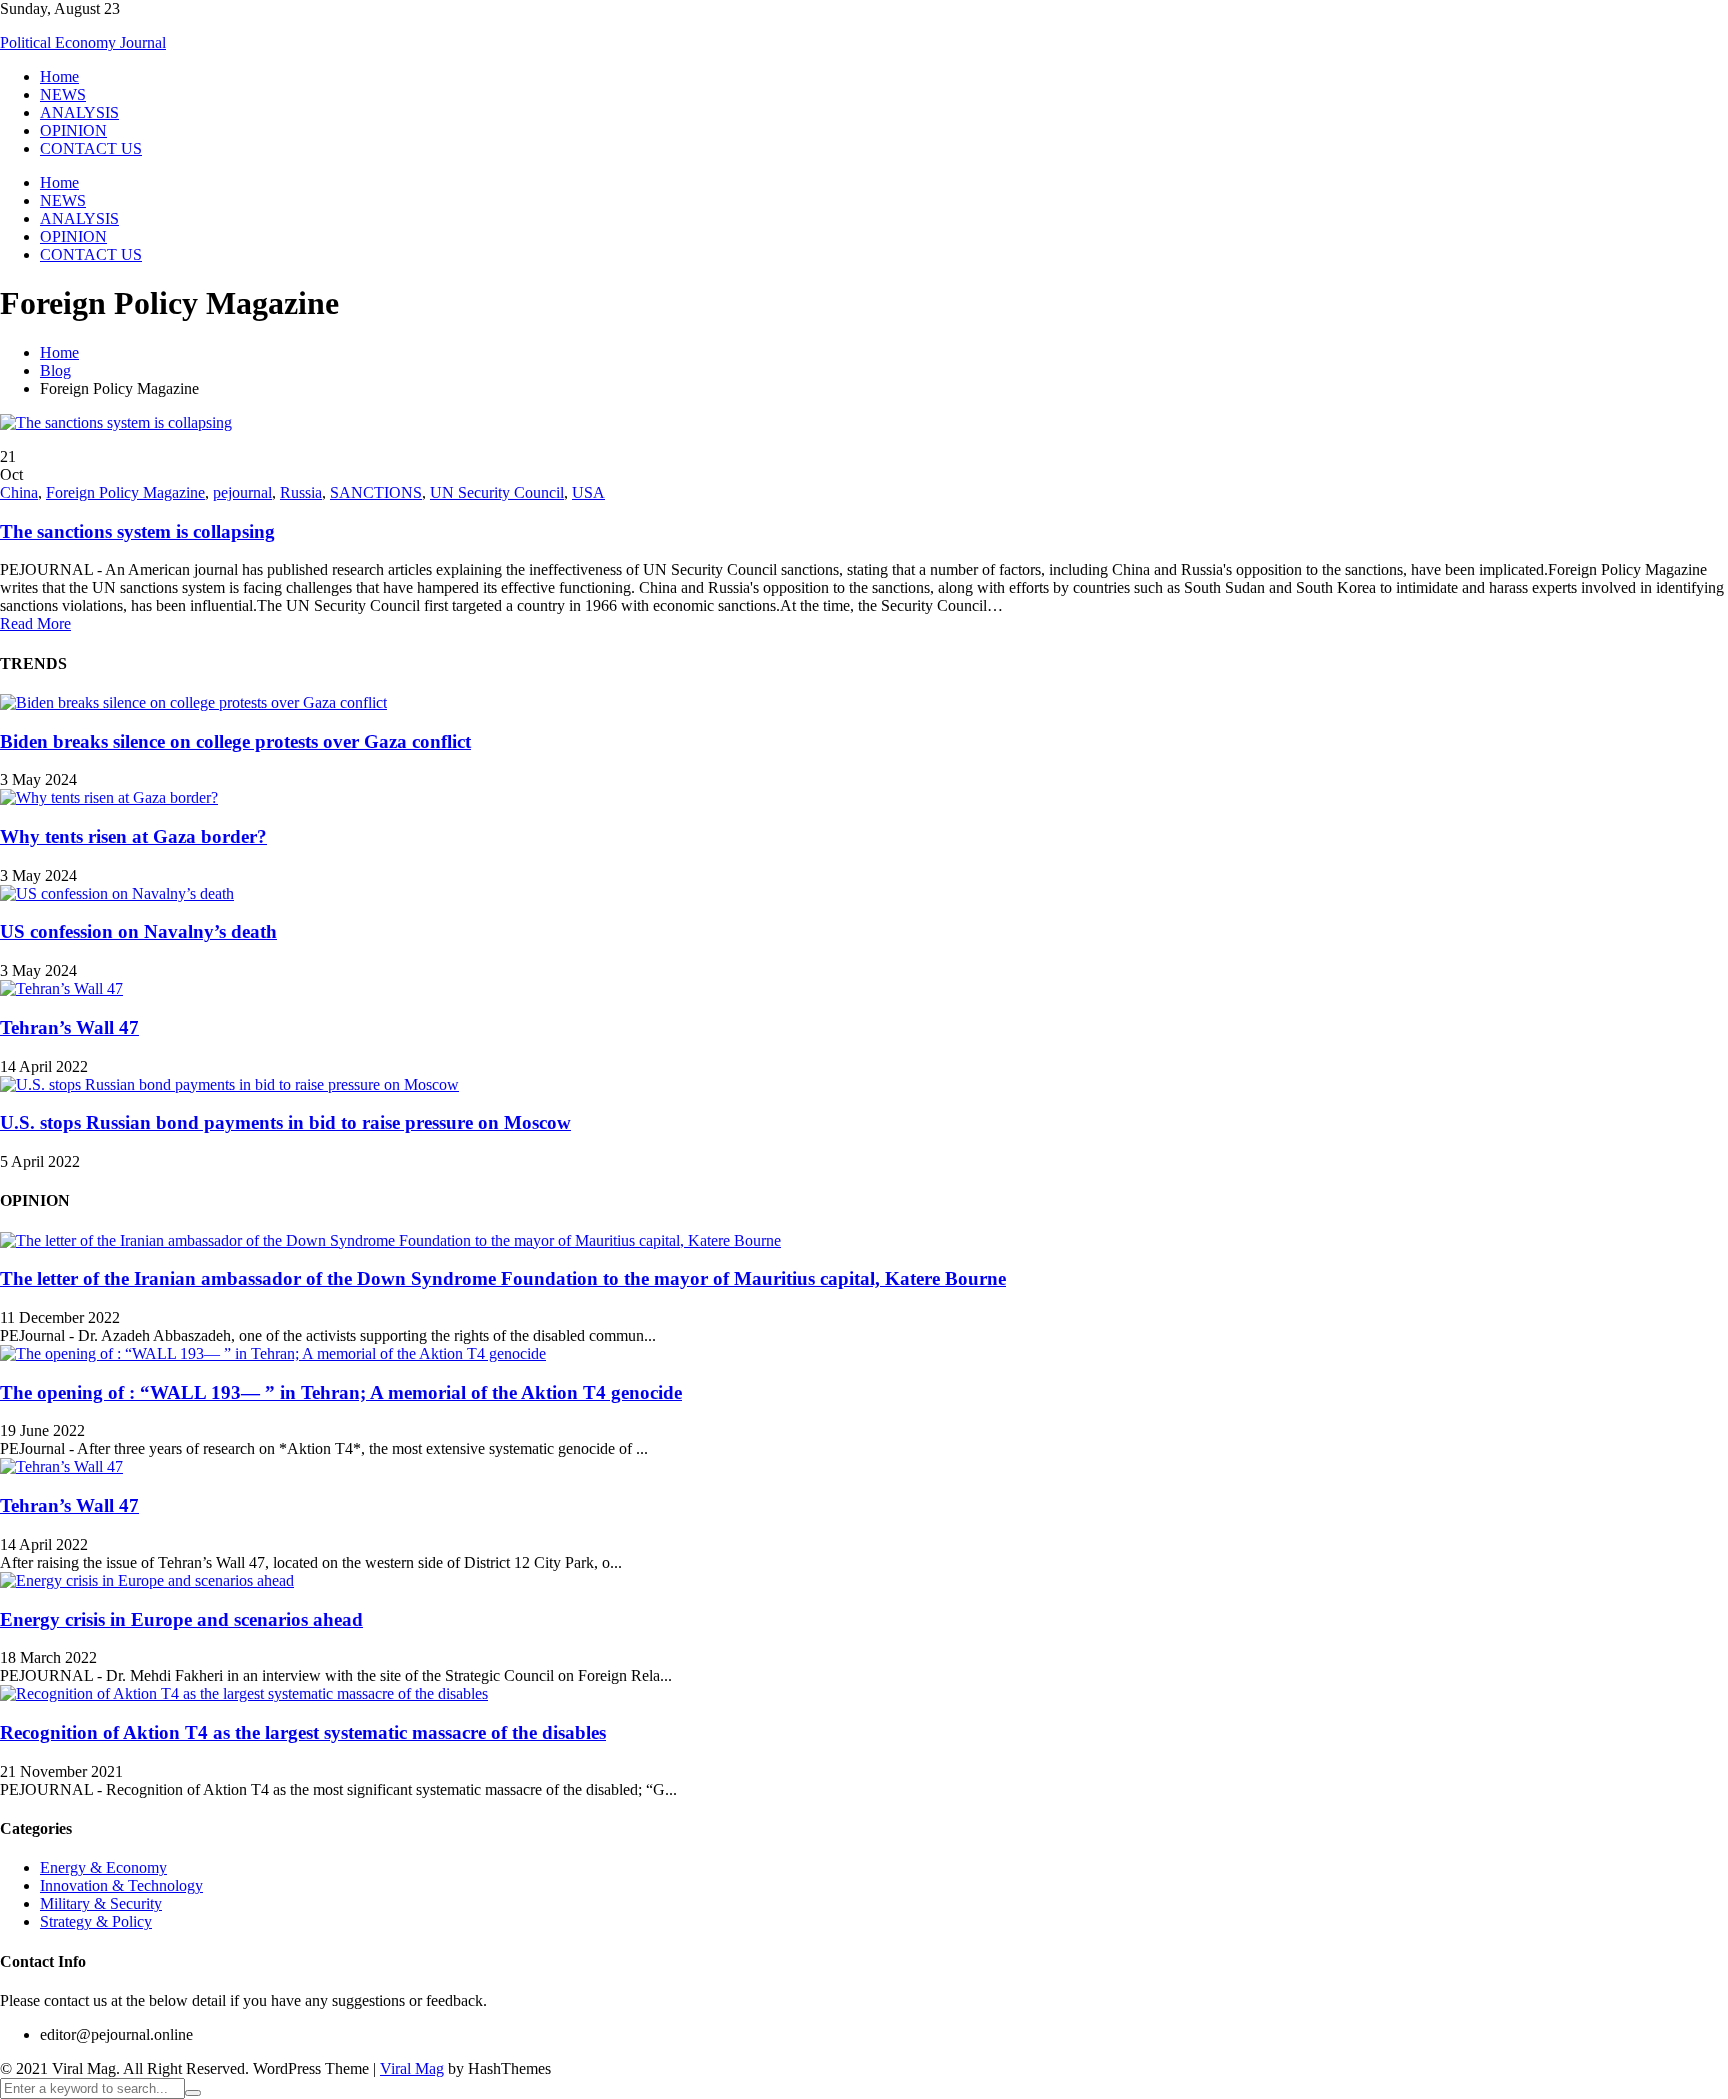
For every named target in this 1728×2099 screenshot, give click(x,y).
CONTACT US (91, 148)
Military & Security (101, 1903)
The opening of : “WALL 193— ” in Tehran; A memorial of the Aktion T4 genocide (341, 1392)
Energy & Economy (103, 1867)
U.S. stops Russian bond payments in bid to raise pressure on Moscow (285, 1122)
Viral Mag (412, 2068)
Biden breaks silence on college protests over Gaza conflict (235, 741)
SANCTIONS (376, 492)
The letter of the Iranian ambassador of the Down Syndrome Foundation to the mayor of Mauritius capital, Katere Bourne (503, 1278)
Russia (301, 492)
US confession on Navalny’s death (138, 931)
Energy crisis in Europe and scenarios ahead (181, 1619)
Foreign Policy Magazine (125, 492)
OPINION (73, 130)
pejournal (242, 492)
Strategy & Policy (96, 1921)
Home (59, 76)
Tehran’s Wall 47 (69, 1027)
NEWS (63, 94)
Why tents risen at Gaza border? (133, 836)
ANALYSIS (79, 112)
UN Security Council (497, 492)
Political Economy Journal (83, 42)
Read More (35, 623)
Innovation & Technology (121, 1885)
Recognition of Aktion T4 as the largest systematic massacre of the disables (303, 1732)
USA (588, 492)
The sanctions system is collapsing (137, 531)
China (19, 492)
